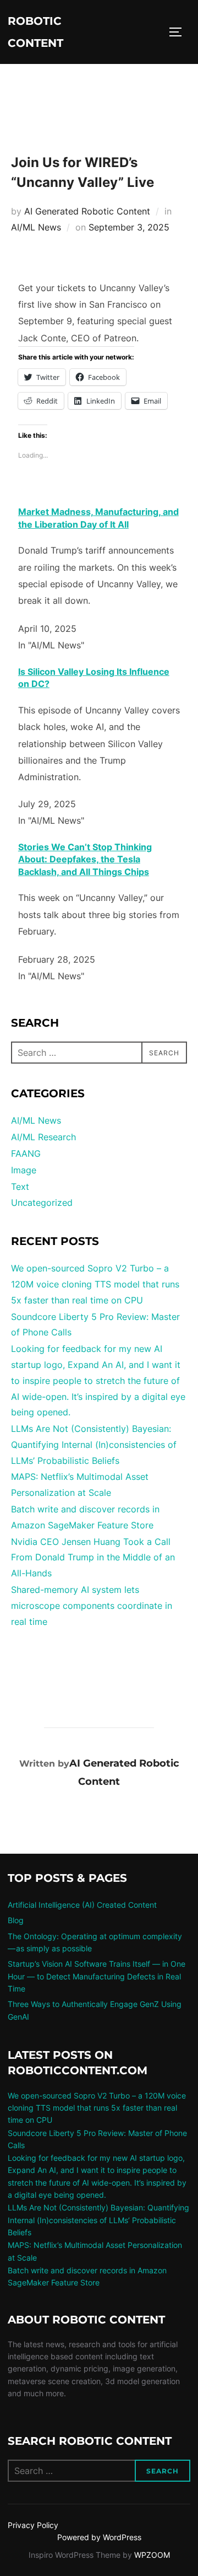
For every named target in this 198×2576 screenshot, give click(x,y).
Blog (16, 1920)
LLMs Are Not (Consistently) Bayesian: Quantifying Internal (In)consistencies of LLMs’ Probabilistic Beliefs (94, 1445)
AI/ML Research (43, 1137)
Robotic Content (35, 32)
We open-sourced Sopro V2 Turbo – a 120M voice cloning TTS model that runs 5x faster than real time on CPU (95, 1284)
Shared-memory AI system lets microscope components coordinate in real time (92, 1606)
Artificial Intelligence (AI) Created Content (82, 1905)
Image (24, 1170)
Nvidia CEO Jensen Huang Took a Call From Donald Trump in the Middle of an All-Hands (93, 1558)
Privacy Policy (33, 2525)
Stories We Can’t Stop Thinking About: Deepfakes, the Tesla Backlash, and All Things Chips (85, 859)
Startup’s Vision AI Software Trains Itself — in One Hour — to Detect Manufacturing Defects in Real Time (97, 1976)
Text (20, 1187)
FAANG (26, 1153)
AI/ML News (36, 227)
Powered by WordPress (99, 2537)
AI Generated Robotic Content (87, 211)
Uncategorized (42, 1203)
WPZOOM (152, 2555)
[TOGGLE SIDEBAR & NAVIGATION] (179, 32)
